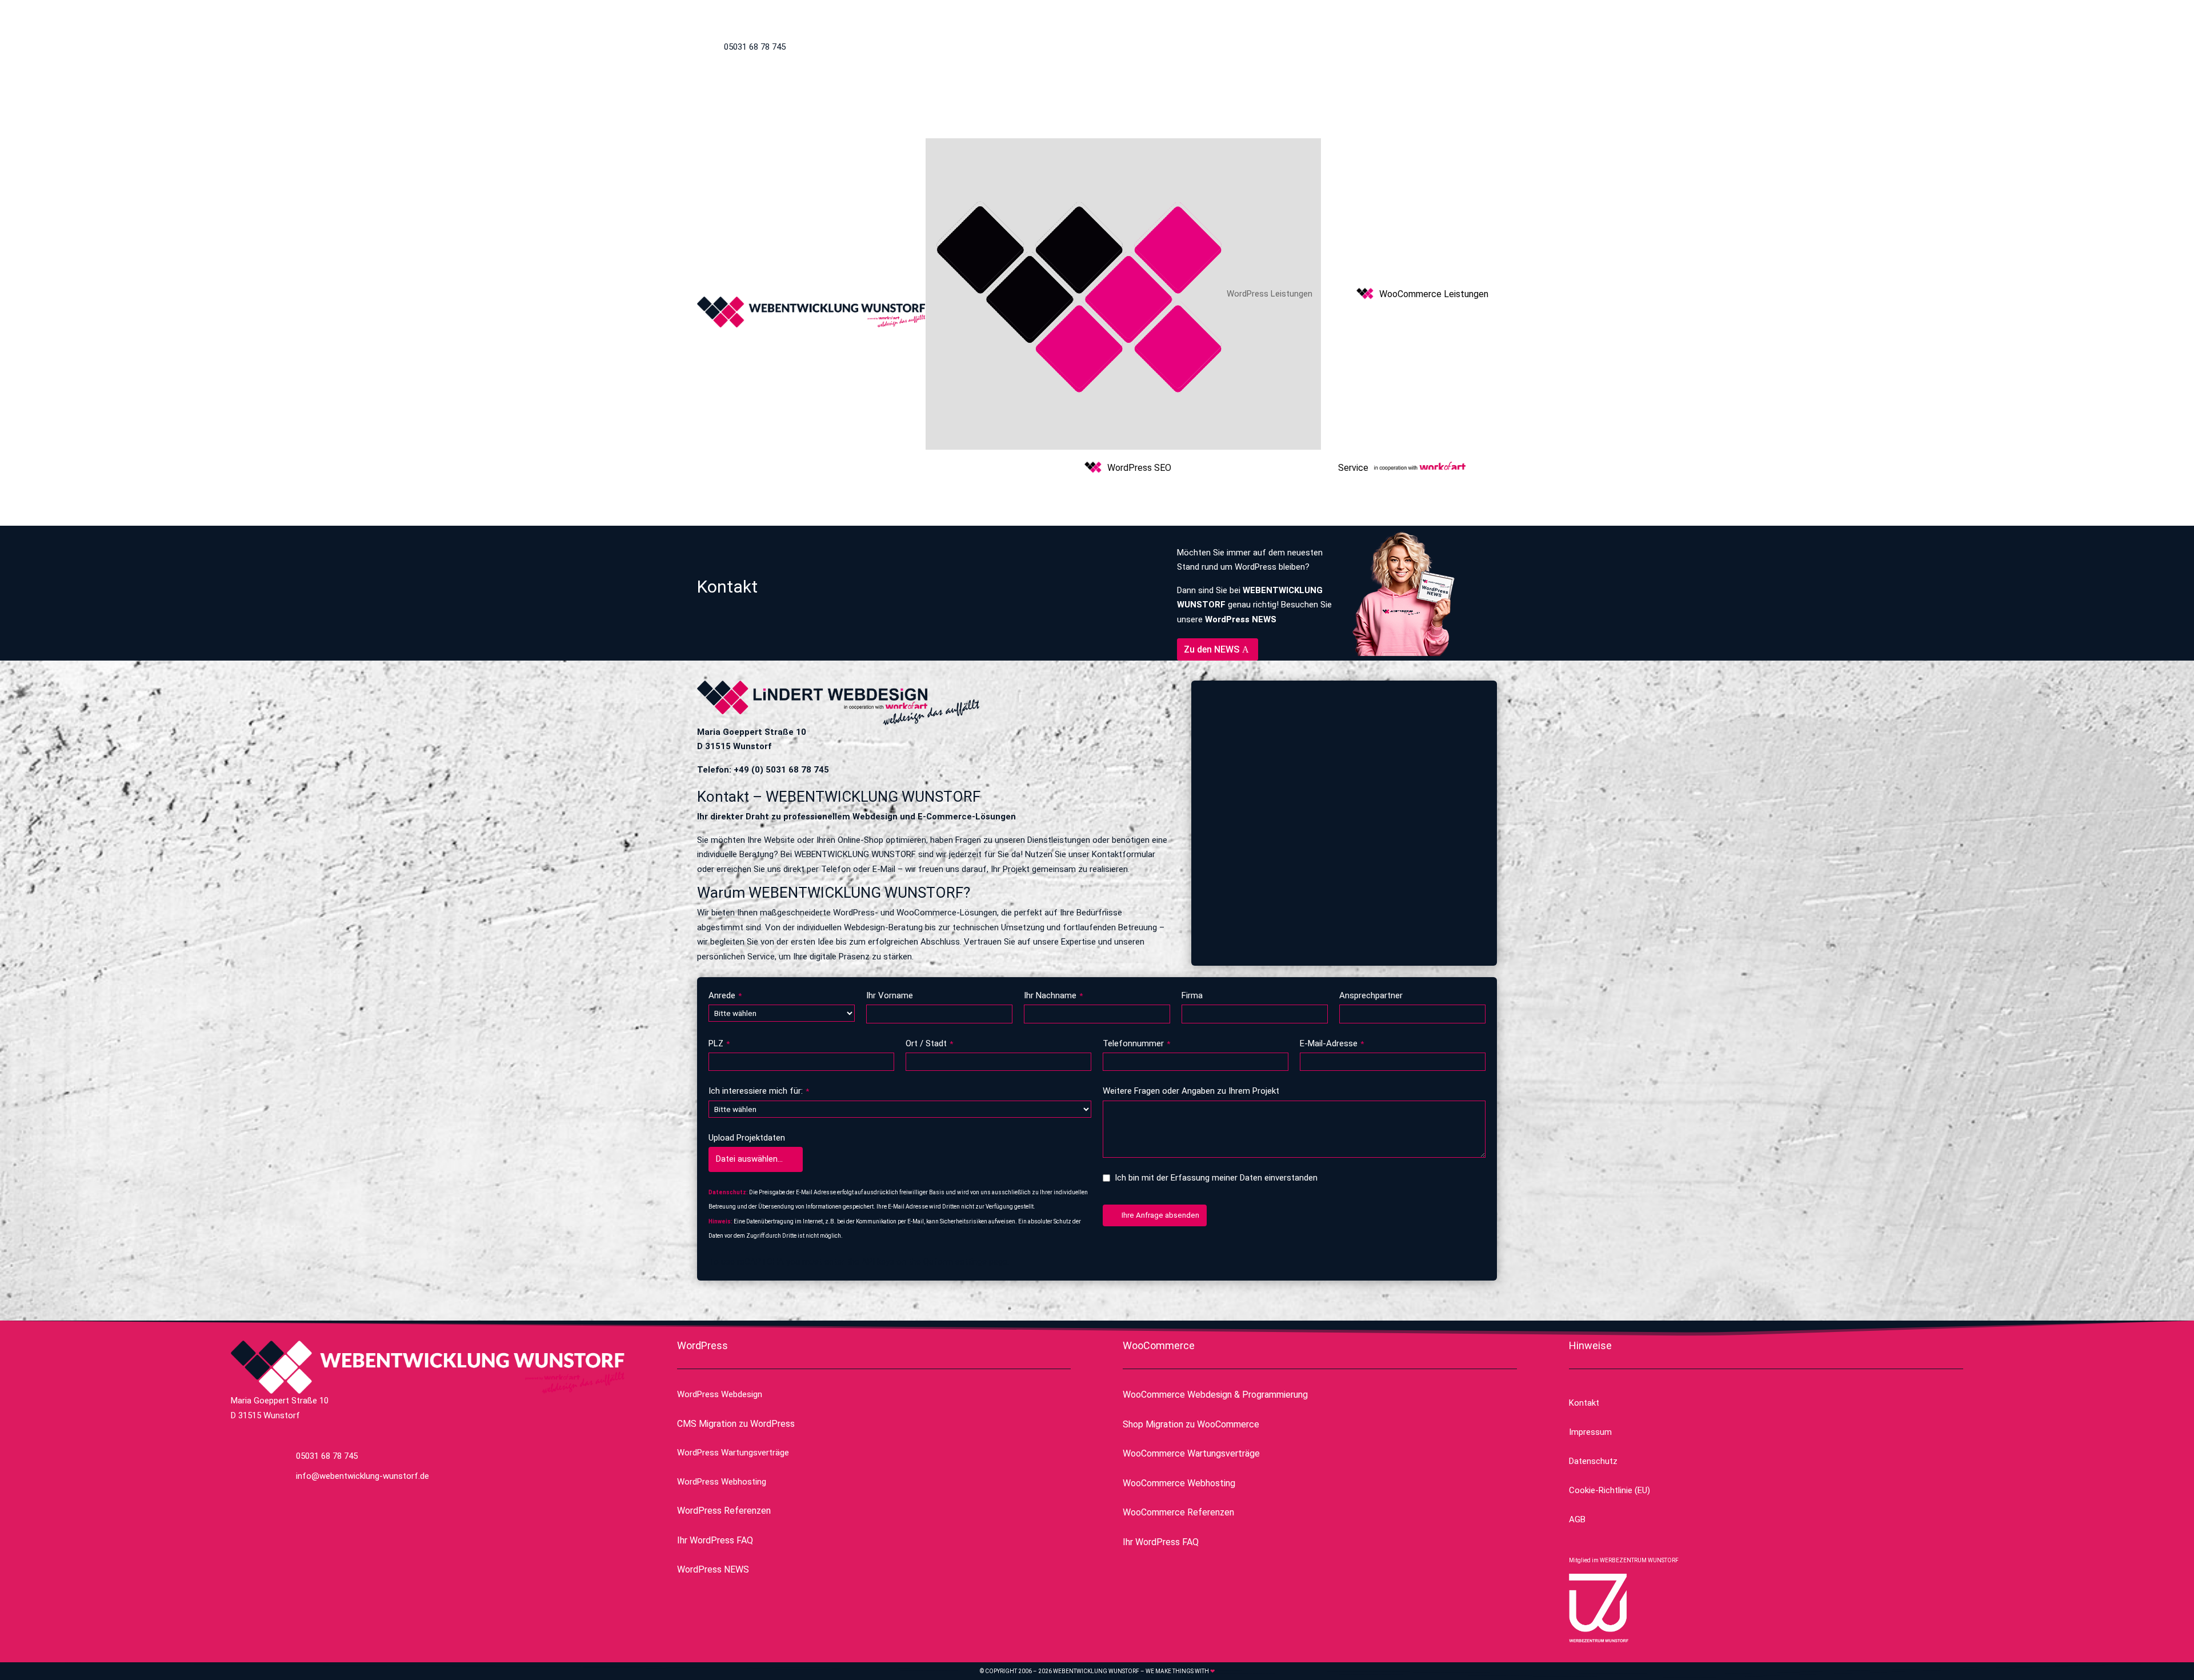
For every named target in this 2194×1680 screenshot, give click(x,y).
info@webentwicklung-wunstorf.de (1324, 47)
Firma (1192, 995)
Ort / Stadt (929, 1043)
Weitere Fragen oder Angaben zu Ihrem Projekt (1191, 1091)
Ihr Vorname (890, 995)
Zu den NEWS (1212, 649)
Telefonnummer (1136, 1043)
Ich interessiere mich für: (759, 1091)
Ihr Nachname (1053, 995)
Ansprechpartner (1371, 995)
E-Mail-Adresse (1332, 1043)
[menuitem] (1123, 294)
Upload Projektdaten (747, 1138)
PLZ (719, 1043)
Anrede (725, 995)
